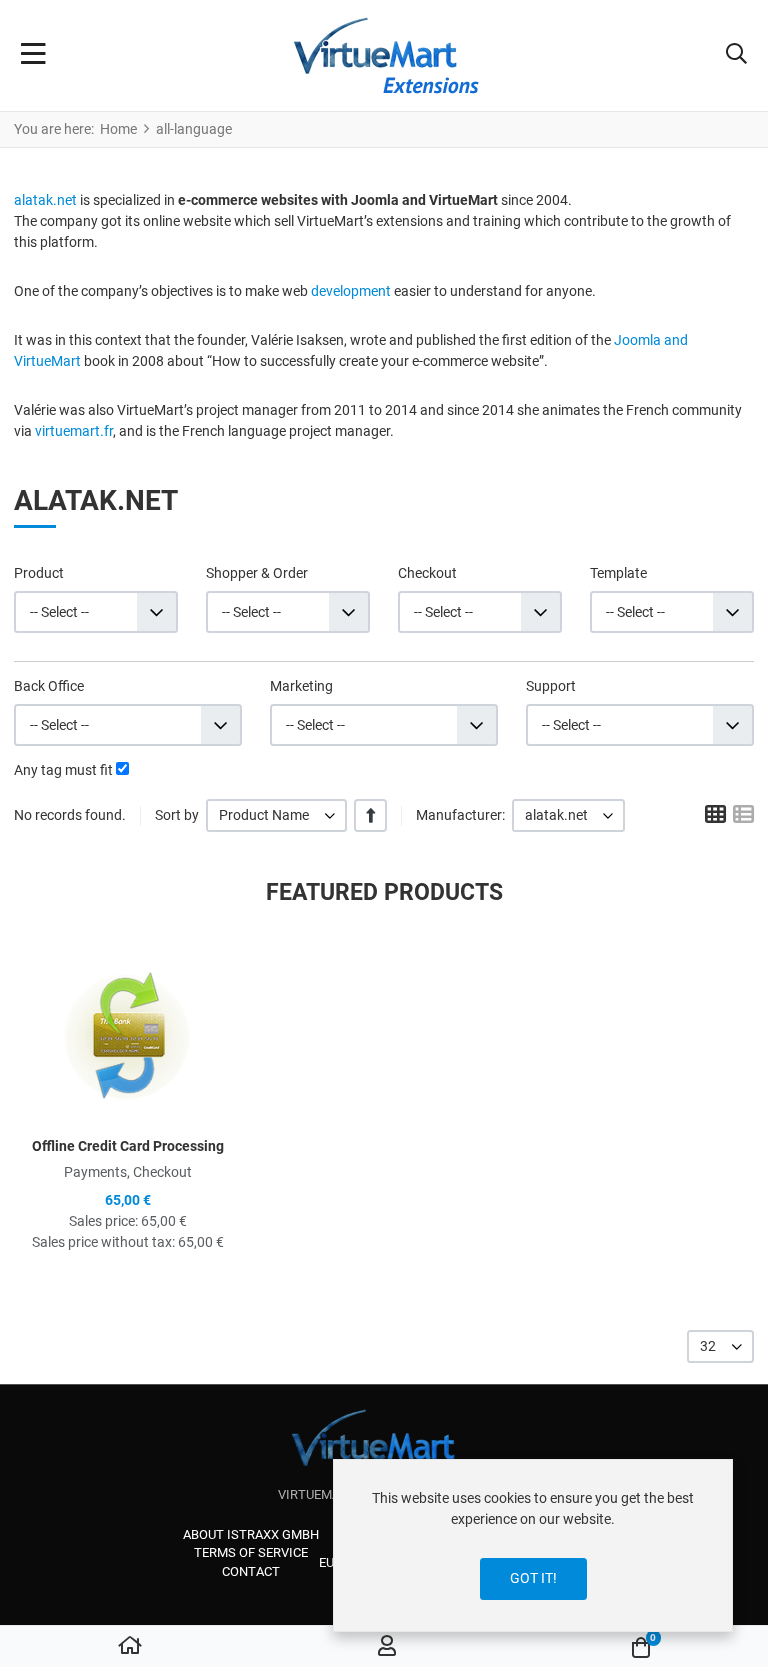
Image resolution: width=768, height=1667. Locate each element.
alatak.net (45, 200)
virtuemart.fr (74, 431)
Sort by (177, 815)
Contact (251, 1571)
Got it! (533, 1578)
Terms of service (251, 1552)
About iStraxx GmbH (251, 1534)
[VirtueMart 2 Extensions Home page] (384, 1447)
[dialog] (533, 1545)
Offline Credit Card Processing (128, 1146)
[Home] (130, 1647)
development (351, 291)
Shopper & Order (257, 573)
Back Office (49, 686)
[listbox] (276, 815)
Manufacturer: (460, 815)
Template (618, 573)
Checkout (427, 573)
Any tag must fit (63, 770)
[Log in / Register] (387, 1647)
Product (39, 573)
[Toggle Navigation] (33, 56)
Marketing (301, 686)
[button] (736, 56)
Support (551, 686)
